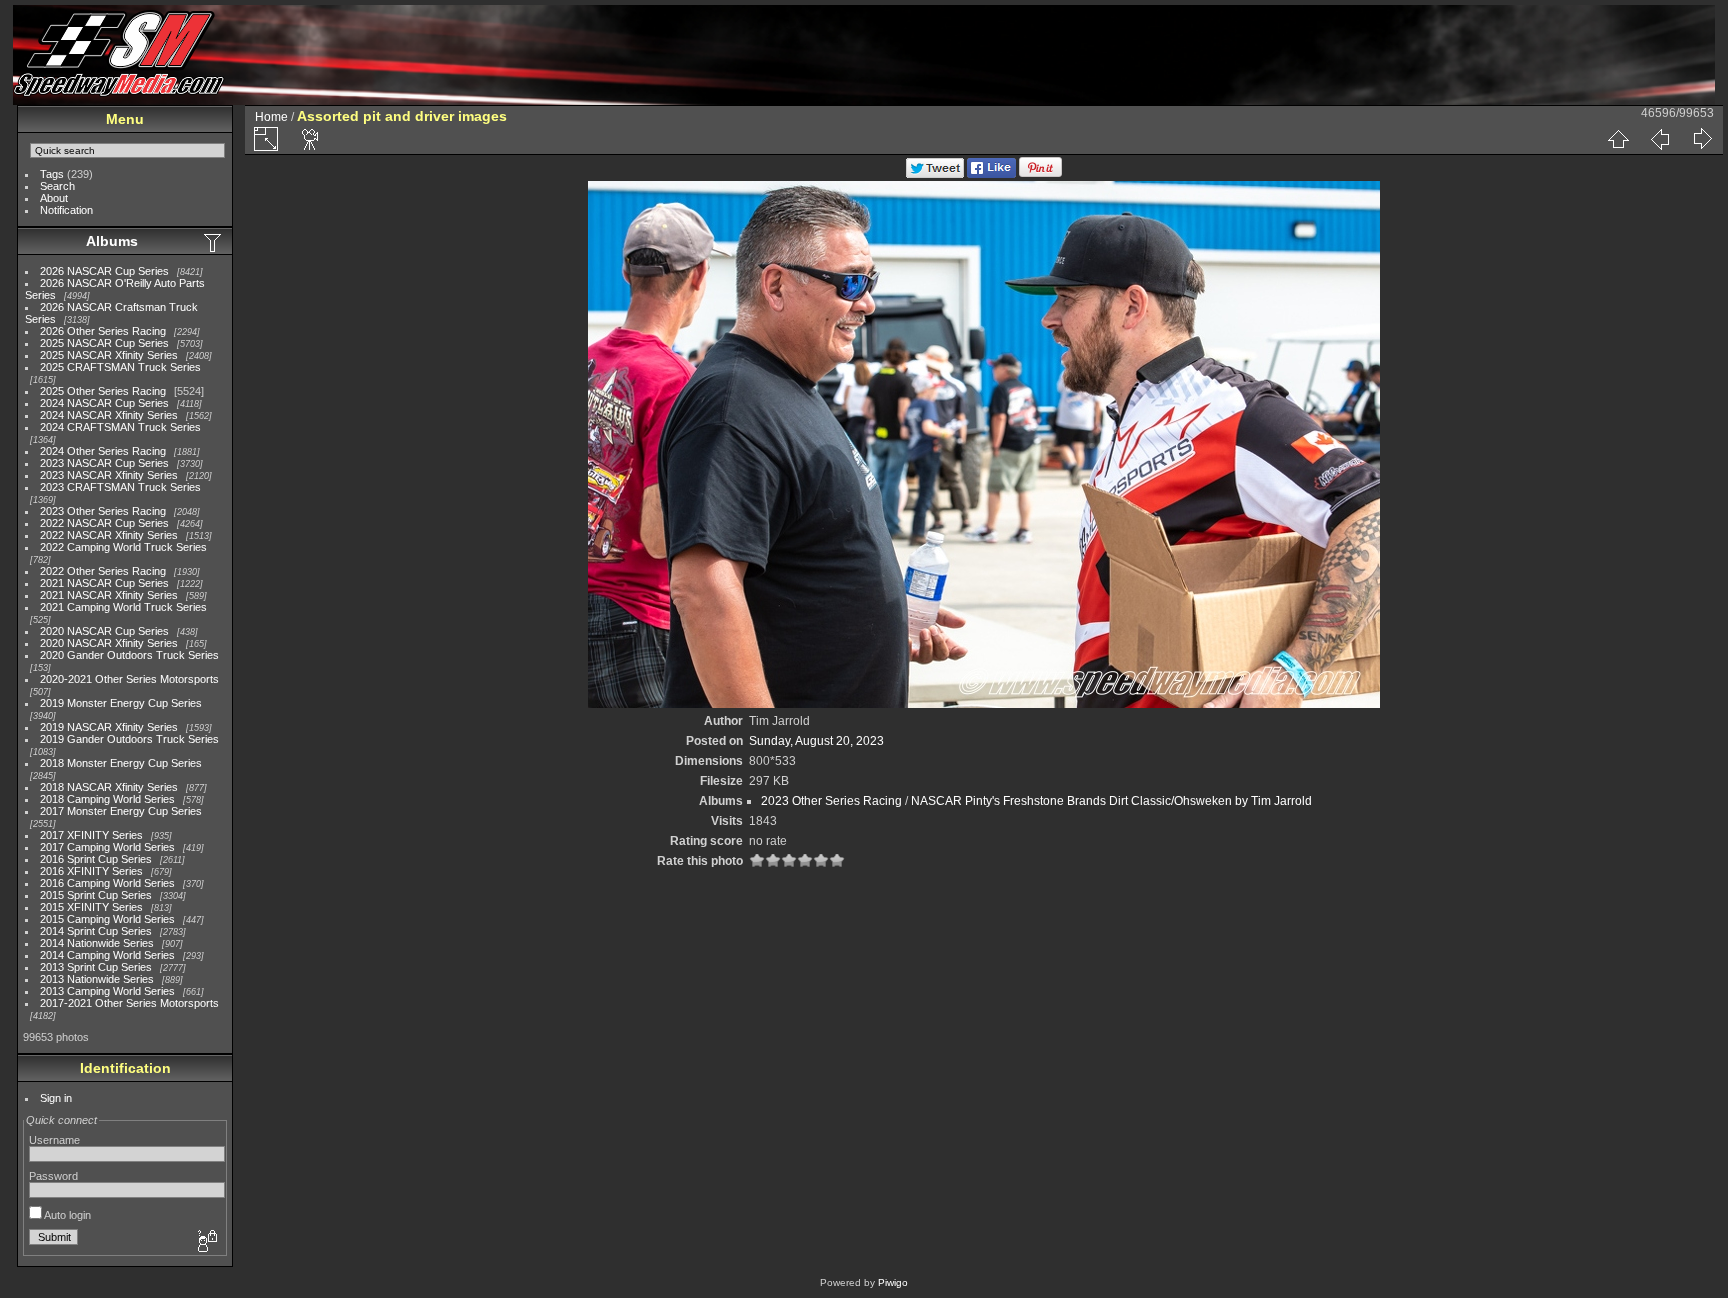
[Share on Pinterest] (1040, 174)
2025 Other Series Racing (103, 391)
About (54, 198)
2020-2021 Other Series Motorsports (129, 679)
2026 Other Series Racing (103, 331)
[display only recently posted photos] (214, 242)
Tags (52, 174)
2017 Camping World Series (107, 847)
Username (54, 1140)
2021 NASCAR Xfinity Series (109, 595)
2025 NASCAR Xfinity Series (109, 355)
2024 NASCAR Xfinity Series (109, 415)
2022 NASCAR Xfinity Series (109, 535)
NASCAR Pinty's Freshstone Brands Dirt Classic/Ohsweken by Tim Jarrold (1111, 801)
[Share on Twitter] (935, 174)
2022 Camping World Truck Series (123, 547)
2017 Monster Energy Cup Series (121, 811)
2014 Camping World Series (107, 955)
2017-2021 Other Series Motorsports (129, 1003)
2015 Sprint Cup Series (96, 895)
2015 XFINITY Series (91, 907)
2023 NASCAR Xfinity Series (109, 475)
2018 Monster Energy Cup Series (121, 763)
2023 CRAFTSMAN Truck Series (120, 487)
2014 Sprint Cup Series (96, 931)
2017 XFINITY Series (91, 835)
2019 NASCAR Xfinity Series (109, 727)
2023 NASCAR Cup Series (104, 463)
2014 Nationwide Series (97, 943)
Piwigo (893, 1282)
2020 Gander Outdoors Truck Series (129, 655)
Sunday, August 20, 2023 (816, 741)
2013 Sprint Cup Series (96, 967)
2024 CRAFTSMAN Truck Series (120, 427)
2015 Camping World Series (107, 919)
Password (53, 1176)
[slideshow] (311, 139)
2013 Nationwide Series (97, 979)
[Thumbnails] (1618, 139)
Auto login (66, 1215)
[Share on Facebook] (991, 174)
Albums (112, 241)
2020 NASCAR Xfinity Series (109, 643)
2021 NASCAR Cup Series (104, 583)
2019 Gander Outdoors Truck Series (129, 739)
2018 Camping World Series (107, 799)
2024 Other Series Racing (103, 451)
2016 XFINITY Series (91, 871)
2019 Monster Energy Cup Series (121, 703)
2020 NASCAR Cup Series (104, 631)
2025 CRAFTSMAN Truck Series (120, 367)
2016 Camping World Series (107, 883)
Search (57, 186)
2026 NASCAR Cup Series (104, 271)
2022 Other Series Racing (103, 571)
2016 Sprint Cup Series (96, 859)
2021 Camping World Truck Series (123, 607)
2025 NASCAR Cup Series (104, 343)
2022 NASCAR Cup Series (104, 523)
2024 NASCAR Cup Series (104, 403)
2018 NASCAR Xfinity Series (109, 787)
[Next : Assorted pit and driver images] (1702, 139)
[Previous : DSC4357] (1660, 139)
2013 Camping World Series (107, 991)
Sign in (56, 1098)
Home (271, 117)
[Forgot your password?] (206, 1242)
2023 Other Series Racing (103, 511)
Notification (66, 210)
